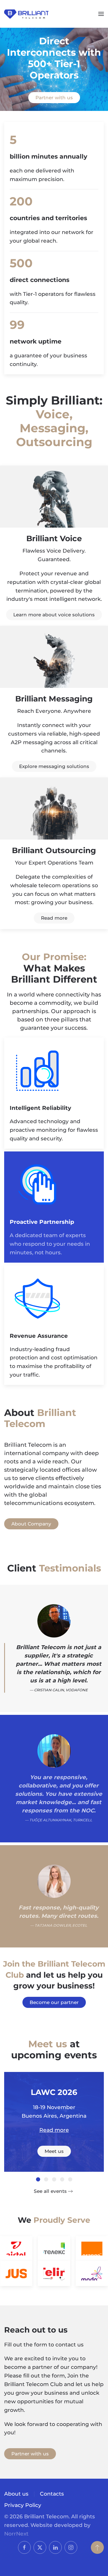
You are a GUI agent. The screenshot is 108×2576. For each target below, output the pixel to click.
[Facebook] (24, 2547)
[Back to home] (26, 14)
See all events (50, 2191)
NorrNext (16, 2534)
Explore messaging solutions (54, 766)
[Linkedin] (55, 2547)
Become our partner (54, 2002)
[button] (101, 14)
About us (16, 2494)
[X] (40, 2547)
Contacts (52, 2494)
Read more (54, 918)
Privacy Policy (23, 2505)
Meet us (54, 2151)
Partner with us (54, 98)
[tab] (38, 2179)
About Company (31, 1524)
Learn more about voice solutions (54, 615)
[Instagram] (71, 2547)
